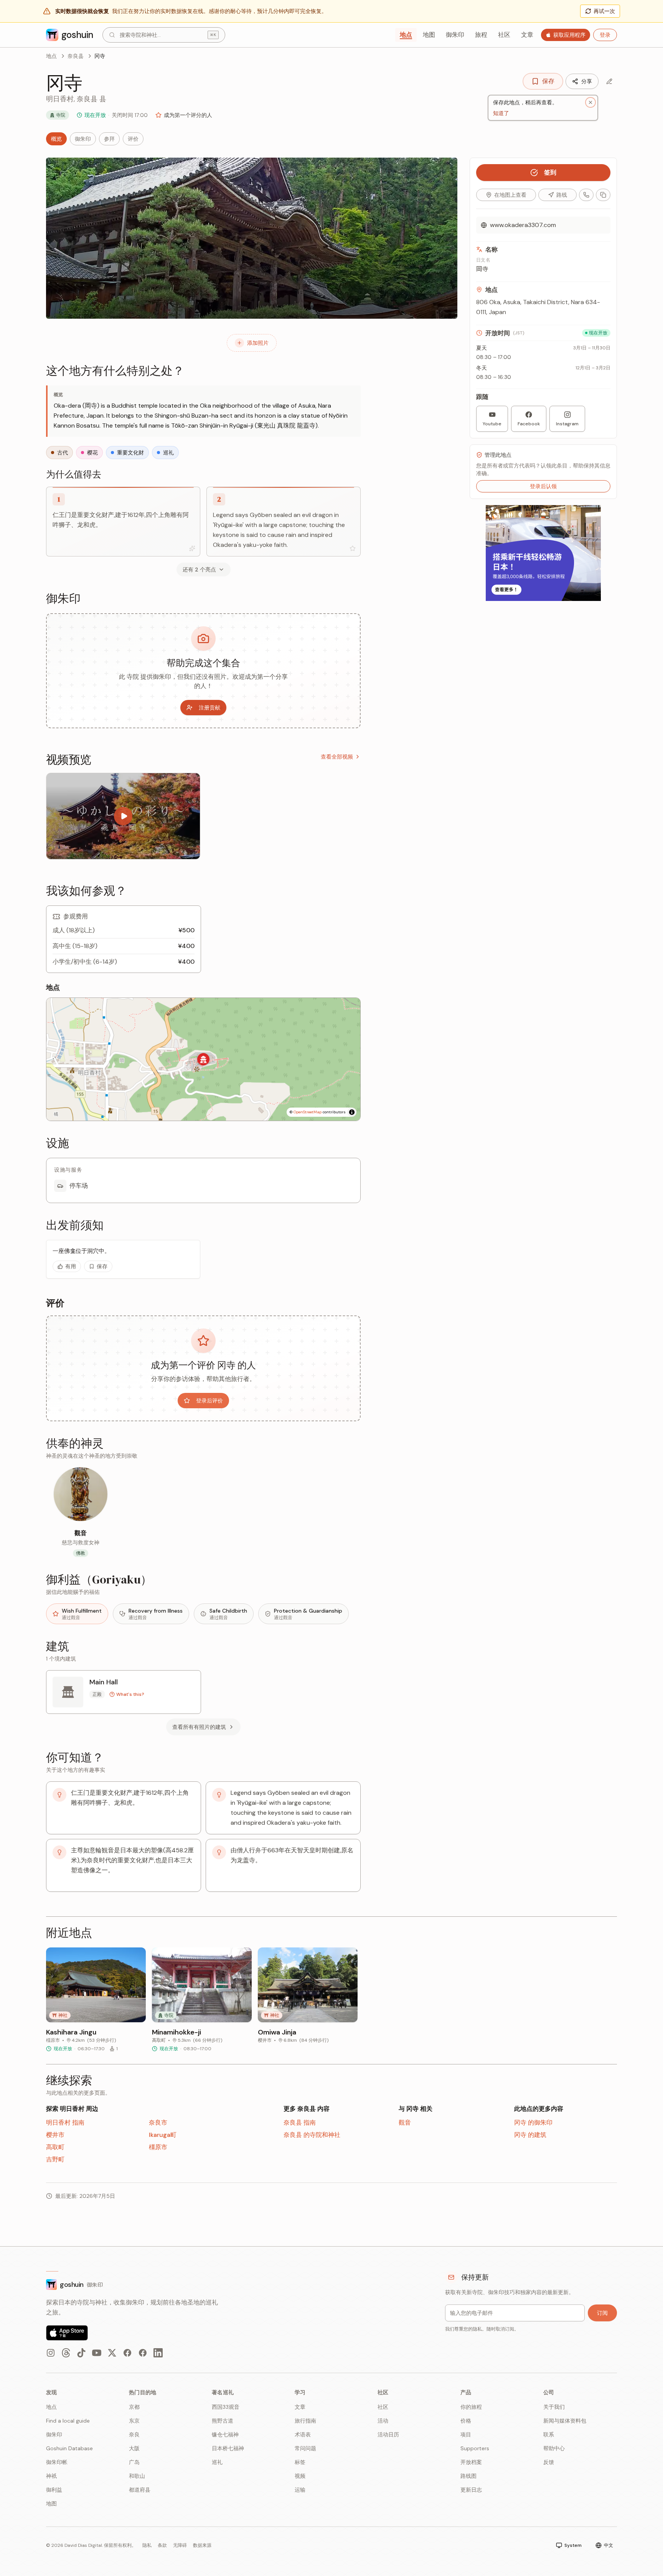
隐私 (147, 2545)
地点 (406, 35)
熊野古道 (223, 2421)
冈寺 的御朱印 (533, 2123)
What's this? (130, 1694)
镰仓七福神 (225, 2434)
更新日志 (471, 2490)
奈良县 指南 (300, 2123)
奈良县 (76, 56)
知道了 (501, 113)
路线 (562, 195)
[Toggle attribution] (352, 1112)
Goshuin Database (69, 2448)
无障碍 (180, 2545)
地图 (429, 35)
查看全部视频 (337, 757)
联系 (549, 2434)
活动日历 (388, 2434)
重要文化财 (130, 453)
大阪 (134, 2448)
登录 (605, 35)
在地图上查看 (510, 195)
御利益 (54, 2490)
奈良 (134, 2434)
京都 (134, 2407)
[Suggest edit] (609, 81)
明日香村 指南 (65, 2123)
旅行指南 (305, 2421)
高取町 (55, 2147)
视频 (300, 2476)
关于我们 (554, 2407)
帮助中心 (554, 2448)
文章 (527, 35)
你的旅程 (471, 2407)
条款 (162, 2545)
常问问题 (305, 2448)
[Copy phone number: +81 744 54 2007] (603, 195)
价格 (466, 2421)
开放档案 (471, 2462)
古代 (63, 453)
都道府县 (140, 2490)
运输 (300, 2490)
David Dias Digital (83, 2545)
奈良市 (158, 2123)
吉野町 (55, 2159)
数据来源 (202, 2545)
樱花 (92, 453)
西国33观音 (226, 2407)
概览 (56, 139)
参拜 (109, 139)
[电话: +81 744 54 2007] (586, 195)
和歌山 (137, 2476)
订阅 (602, 2313)
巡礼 (168, 453)
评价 (133, 139)
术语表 (303, 2434)
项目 (466, 2434)
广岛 (134, 2462)
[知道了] (590, 102)
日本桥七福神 (228, 2448)
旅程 (481, 35)
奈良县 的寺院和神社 (312, 2135)
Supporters (475, 2448)
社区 (504, 35)
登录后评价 (209, 1401)
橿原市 (158, 2147)
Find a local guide (68, 2421)
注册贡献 (209, 708)
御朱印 (455, 35)
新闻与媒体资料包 (565, 2421)
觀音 (405, 2123)
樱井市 (55, 2135)
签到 (550, 172)
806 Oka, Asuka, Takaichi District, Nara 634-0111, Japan (538, 307)
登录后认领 (543, 486)
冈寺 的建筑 (530, 2135)
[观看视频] (123, 816)
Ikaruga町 (163, 2135)
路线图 (468, 2476)
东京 (134, 2421)
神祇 (51, 2476)
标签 (300, 2462)
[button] (203, 1059)
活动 (383, 2421)
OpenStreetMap (308, 1112)
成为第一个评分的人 (188, 115)
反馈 (549, 2462)
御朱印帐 (57, 2462)
